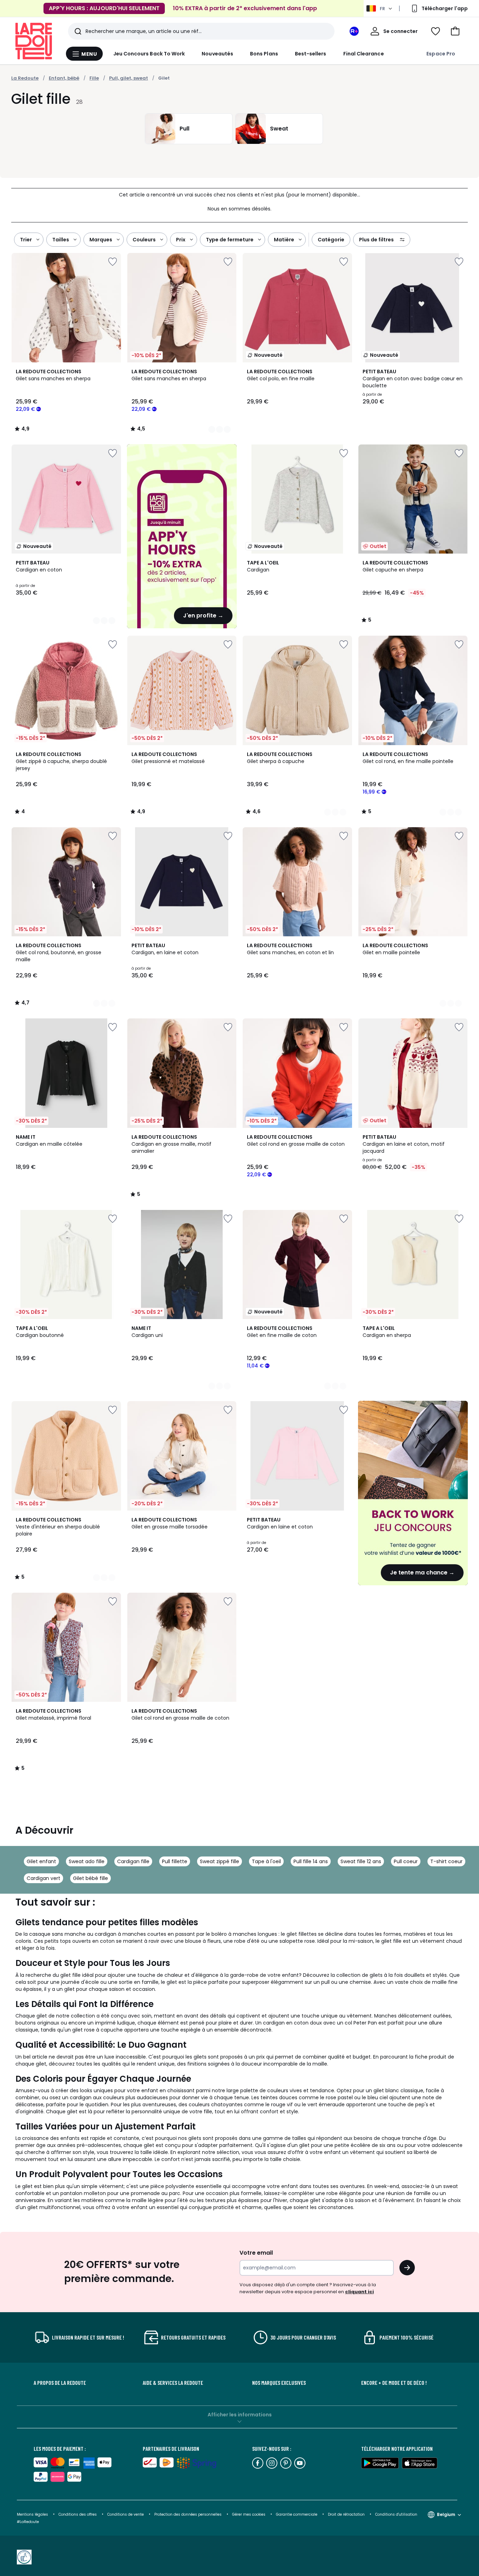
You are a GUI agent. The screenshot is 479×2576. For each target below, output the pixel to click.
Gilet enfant (41, 1861)
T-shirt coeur (446, 1861)
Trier (26, 240)
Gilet (164, 78)
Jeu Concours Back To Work (149, 54)
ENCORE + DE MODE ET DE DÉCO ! (394, 2383)
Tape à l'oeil (266, 1861)
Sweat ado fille (87, 1861)
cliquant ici (359, 2292)
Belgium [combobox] (446, 2514)
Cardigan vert (43, 1878)
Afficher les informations (240, 2415)
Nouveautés (217, 54)
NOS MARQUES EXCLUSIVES (279, 2383)
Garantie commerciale (297, 2514)
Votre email (257, 2253)
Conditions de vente (126, 2514)
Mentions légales (32, 2514)
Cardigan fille (133, 1861)
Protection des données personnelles (188, 2514)
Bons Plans (264, 54)
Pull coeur (406, 1861)
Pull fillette (175, 1861)
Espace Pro (441, 54)
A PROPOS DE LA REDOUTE (60, 2383)
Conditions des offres (78, 2514)
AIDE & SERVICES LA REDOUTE (173, 2383)
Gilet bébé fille (90, 1878)
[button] (455, 31)
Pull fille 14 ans (311, 1861)
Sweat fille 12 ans (361, 1861)
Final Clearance (364, 54)
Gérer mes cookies (249, 2514)
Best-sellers (311, 54)
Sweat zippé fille (220, 1861)
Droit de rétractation (347, 2514)
